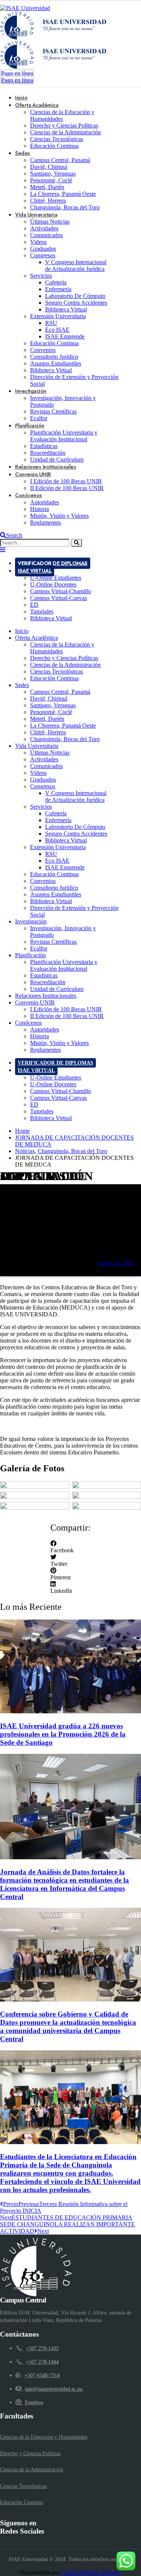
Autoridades (45, 502)
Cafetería (56, 282)
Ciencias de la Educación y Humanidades (62, 115)
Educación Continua (54, 146)
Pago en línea (17, 73)
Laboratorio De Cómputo (75, 296)
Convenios (43, 350)
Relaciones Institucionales (46, 996)
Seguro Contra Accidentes (76, 303)
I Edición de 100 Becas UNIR (66, 481)
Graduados (43, 249)
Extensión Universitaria (58, 316)
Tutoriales (42, 611)
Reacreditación (48, 453)
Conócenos (29, 495)
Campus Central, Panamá (60, 160)
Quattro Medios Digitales (91, 2572)
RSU (51, 323)
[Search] (77, 543)
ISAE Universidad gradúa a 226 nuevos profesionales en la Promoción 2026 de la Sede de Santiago (63, 1734)
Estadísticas (44, 446)
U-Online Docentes (53, 584)
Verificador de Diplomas (53, 563)
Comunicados (46, 235)
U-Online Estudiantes (56, 578)
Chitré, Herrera (48, 201)
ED (34, 605)
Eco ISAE (57, 330)
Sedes (23, 153)
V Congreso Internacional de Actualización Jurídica (76, 265)
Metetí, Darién (47, 187)
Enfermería (58, 289)
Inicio (22, 631)
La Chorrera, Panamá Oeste (63, 194)
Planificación (30, 426)
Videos (38, 242)
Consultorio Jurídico (54, 357)
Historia (39, 509)
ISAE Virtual (35, 571)
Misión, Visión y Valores (59, 516)
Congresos (43, 255)
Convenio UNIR (33, 474)
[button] (70, 1547)
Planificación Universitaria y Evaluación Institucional (64, 436)
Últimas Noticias (50, 222)
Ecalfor (39, 948)
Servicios (41, 276)
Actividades (44, 228)
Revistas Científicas (53, 411)
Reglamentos (45, 523)
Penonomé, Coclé (51, 180)
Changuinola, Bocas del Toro (65, 207)
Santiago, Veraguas (53, 174)
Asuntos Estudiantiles (56, 363)
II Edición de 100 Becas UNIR (67, 488)
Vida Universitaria (36, 215)
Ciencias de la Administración (65, 132)
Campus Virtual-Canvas (58, 598)
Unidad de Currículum (57, 989)
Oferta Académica (37, 105)
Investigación (31, 391)
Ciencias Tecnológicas (57, 139)
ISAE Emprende (65, 336)
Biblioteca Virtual (66, 309)
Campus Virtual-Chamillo (61, 591)
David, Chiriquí (49, 167)
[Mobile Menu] (3, 550)
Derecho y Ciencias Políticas (64, 126)
